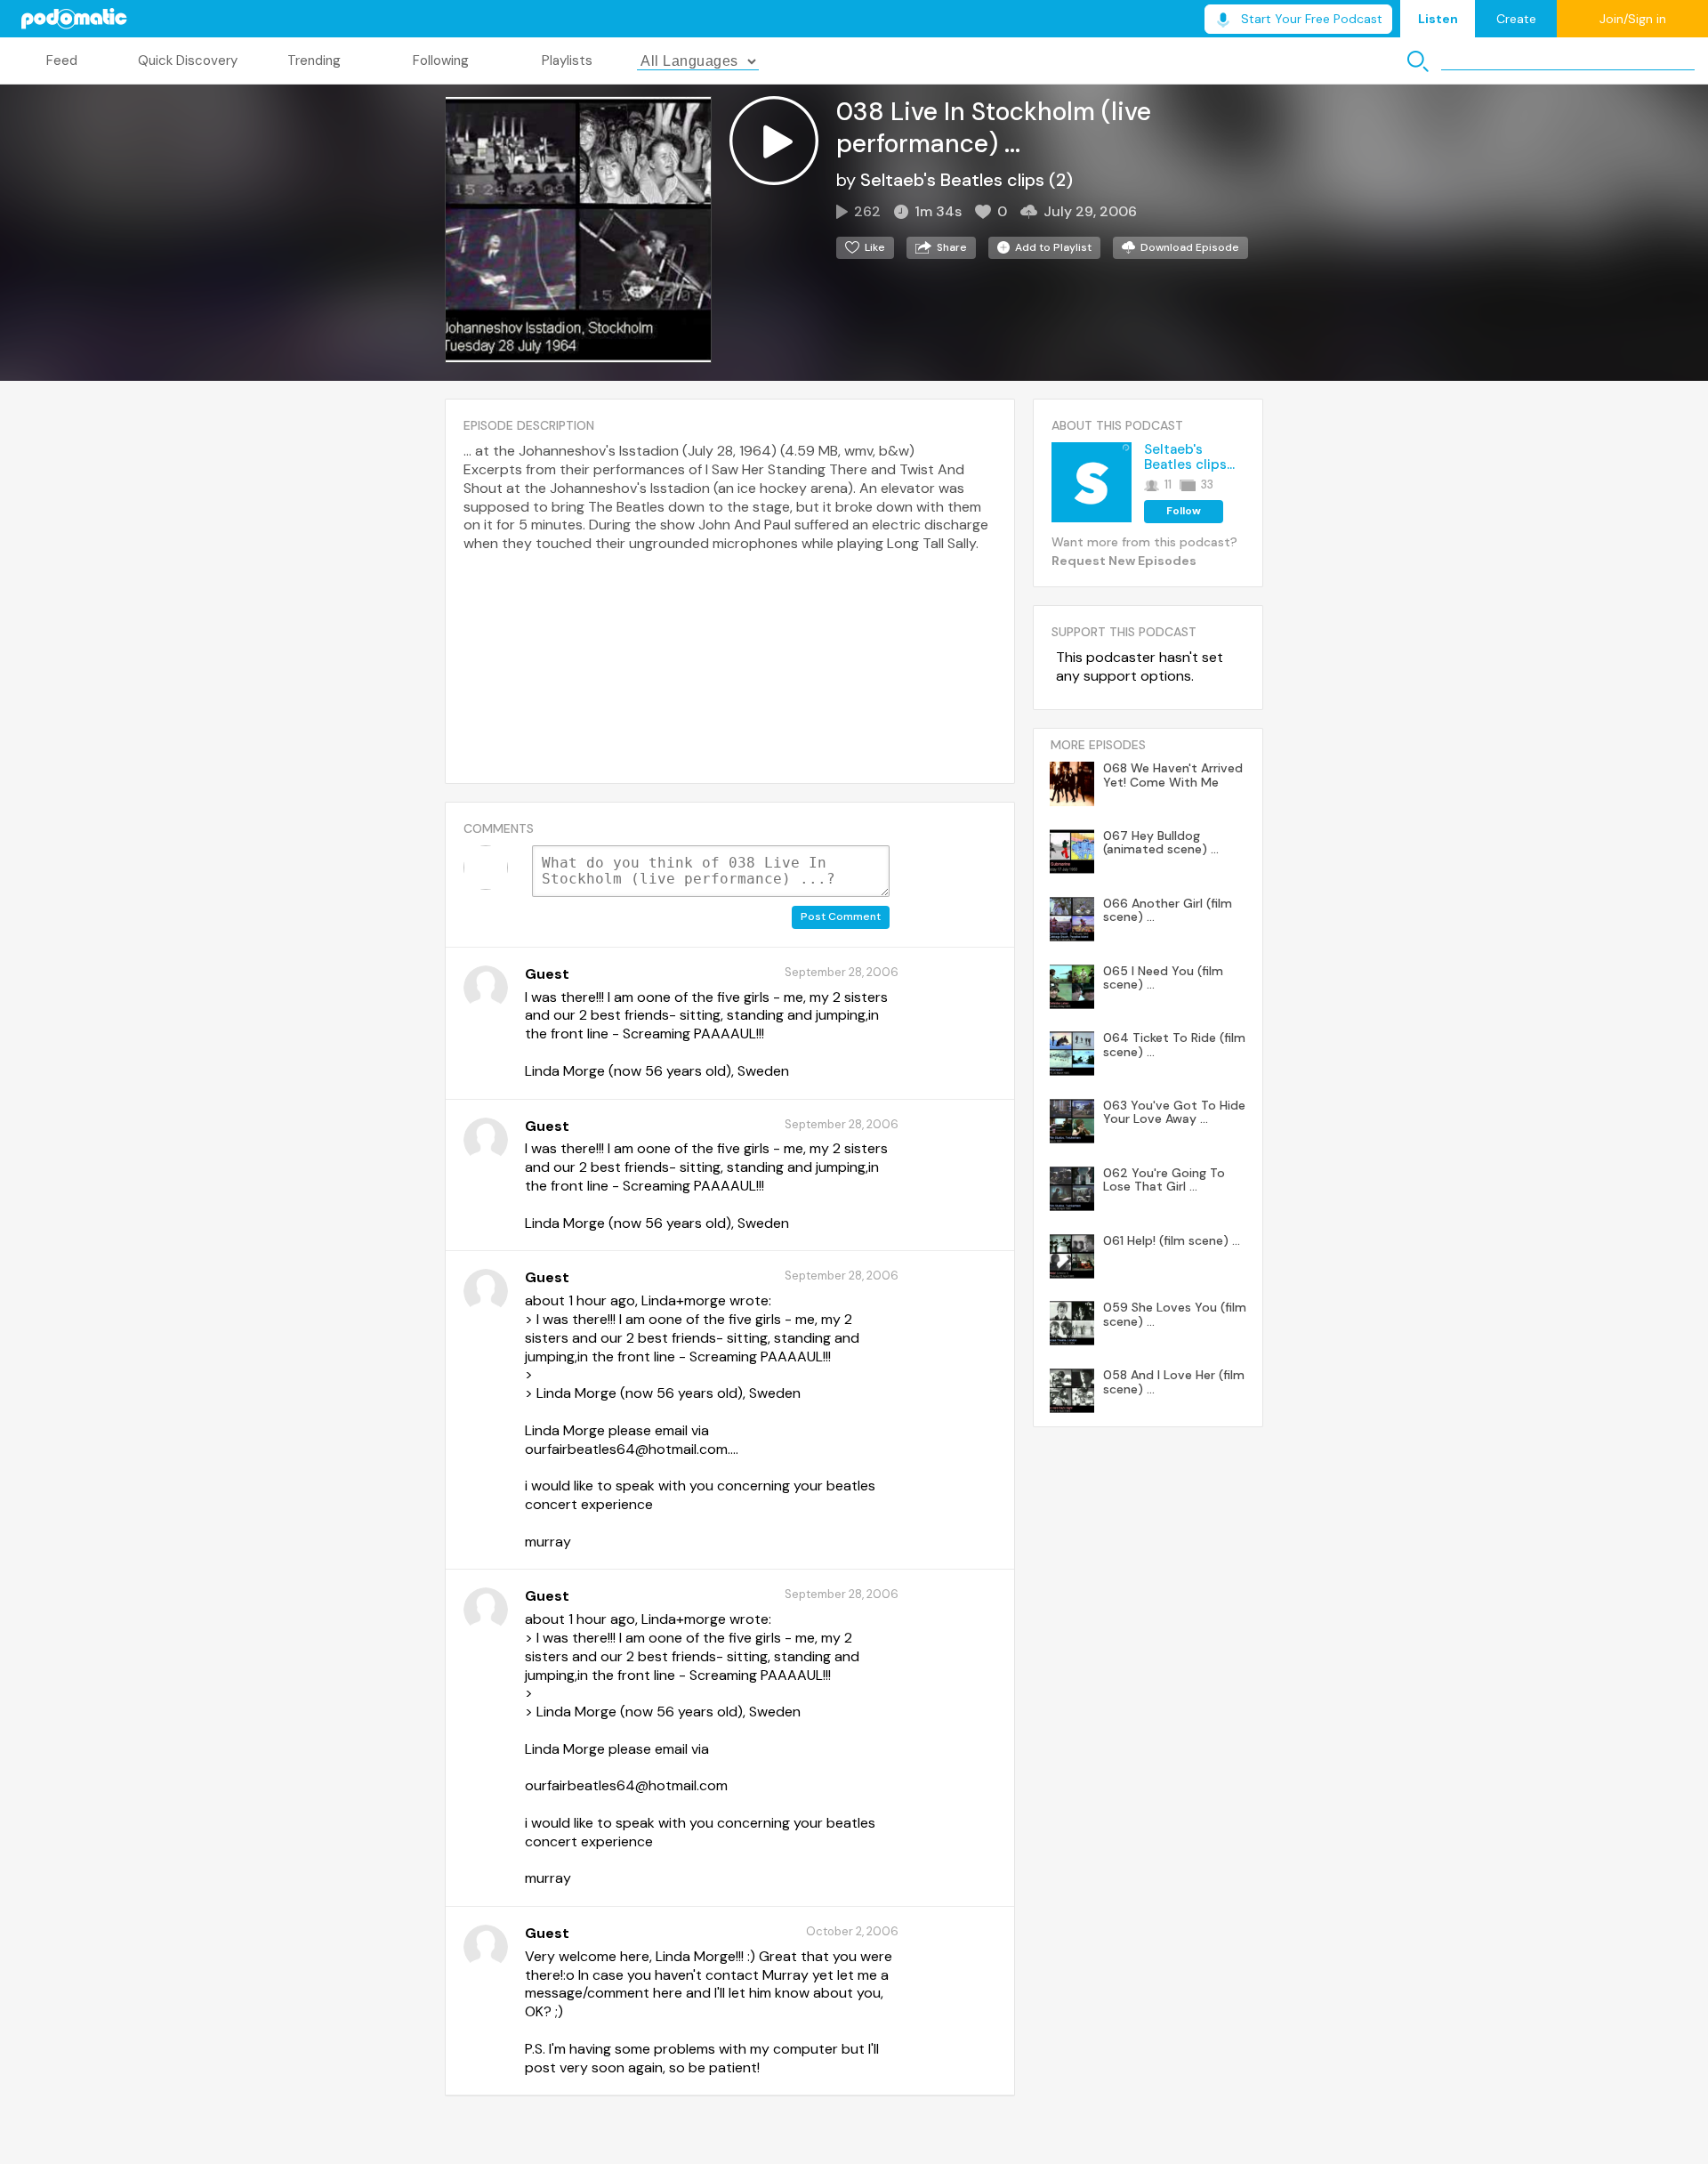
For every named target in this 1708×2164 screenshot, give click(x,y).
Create (1516, 19)
